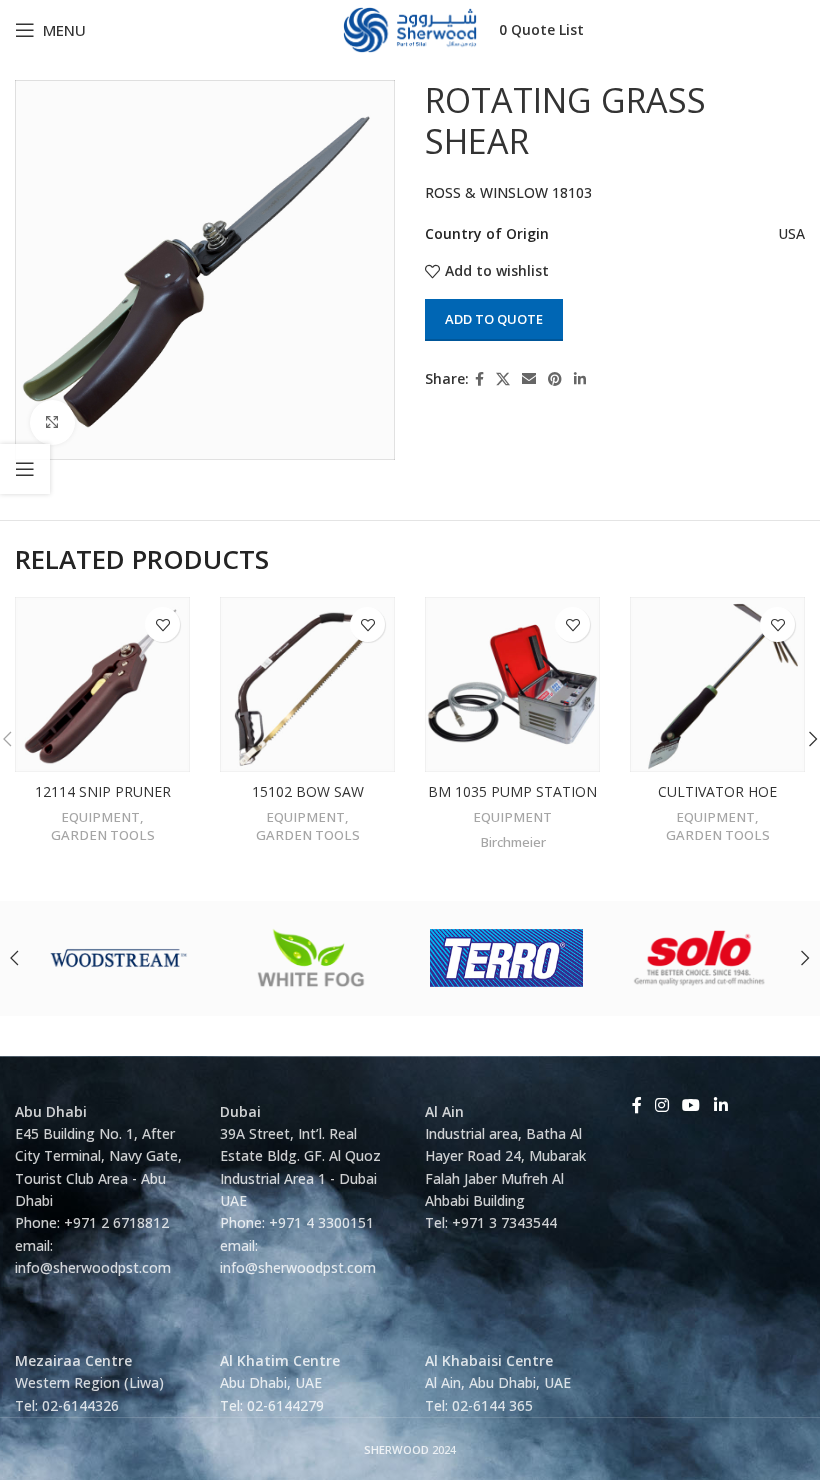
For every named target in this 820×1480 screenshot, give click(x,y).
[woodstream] (119, 958)
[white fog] (313, 958)
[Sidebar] (25, 469)
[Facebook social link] (479, 379)
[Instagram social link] (661, 1106)
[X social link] (503, 379)
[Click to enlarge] (52, 422)
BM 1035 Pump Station (512, 791)
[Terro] (507, 958)
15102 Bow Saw (308, 791)
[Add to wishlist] (162, 624)
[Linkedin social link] (580, 379)
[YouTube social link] (691, 1106)
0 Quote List (541, 29)
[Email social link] (529, 379)
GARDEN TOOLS (103, 835)
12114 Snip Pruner (103, 791)
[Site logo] (410, 28)
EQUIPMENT (100, 817)
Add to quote (494, 319)
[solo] (700, 958)
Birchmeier (513, 842)
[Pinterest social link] (555, 379)
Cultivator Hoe (717, 791)
